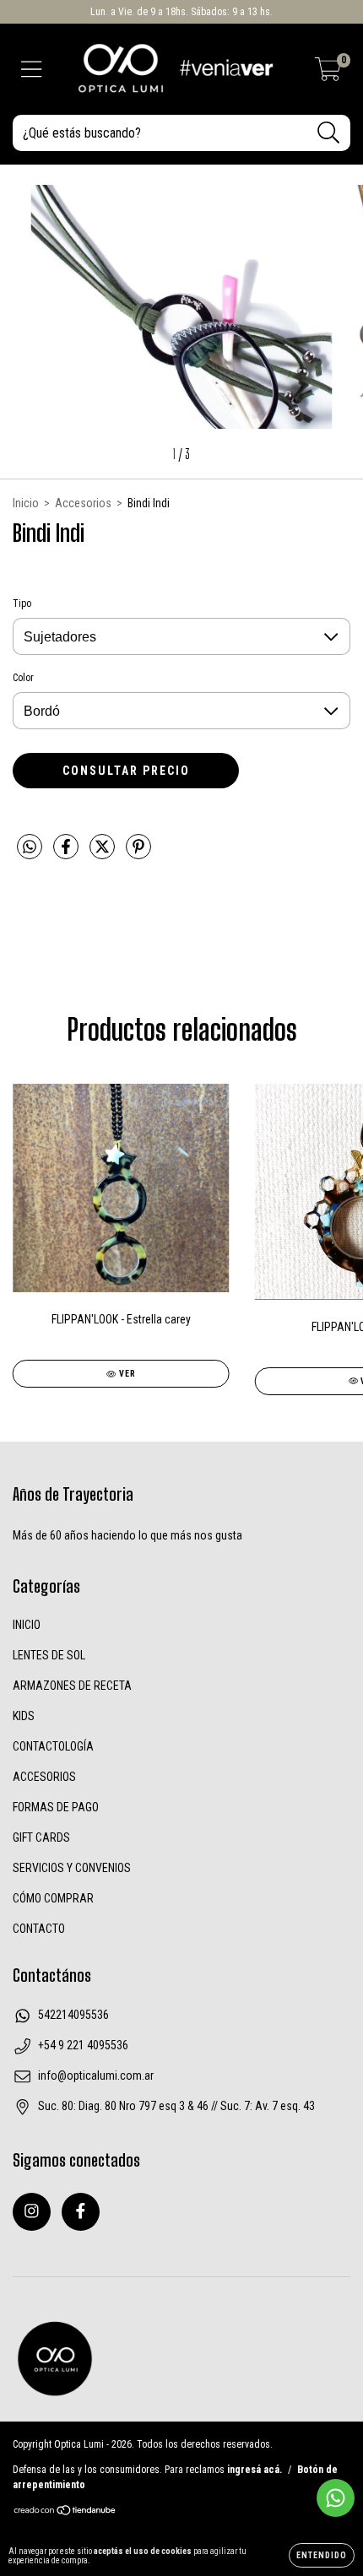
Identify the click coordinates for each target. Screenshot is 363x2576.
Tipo (22, 603)
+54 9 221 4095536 (83, 2045)
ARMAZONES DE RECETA (72, 1686)
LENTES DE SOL (49, 1655)
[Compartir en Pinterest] (138, 853)
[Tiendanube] (65, 2512)
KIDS (24, 1716)
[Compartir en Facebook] (67, 853)
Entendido (322, 2555)
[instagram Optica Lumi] (32, 2212)
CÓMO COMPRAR (53, 1898)
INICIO (27, 1625)
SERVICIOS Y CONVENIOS (72, 1868)
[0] (328, 74)
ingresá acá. (255, 2470)
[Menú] (32, 69)
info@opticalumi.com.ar (96, 2075)
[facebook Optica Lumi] (81, 2212)
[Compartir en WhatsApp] (30, 847)
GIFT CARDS (41, 1837)
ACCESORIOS (44, 1777)
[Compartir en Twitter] (103, 853)
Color (23, 678)
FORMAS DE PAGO (56, 1807)
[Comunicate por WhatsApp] (336, 2498)
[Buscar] (329, 133)
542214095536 (73, 2015)
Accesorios (83, 503)
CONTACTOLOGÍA (53, 1746)
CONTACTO (39, 1929)
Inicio (26, 503)
